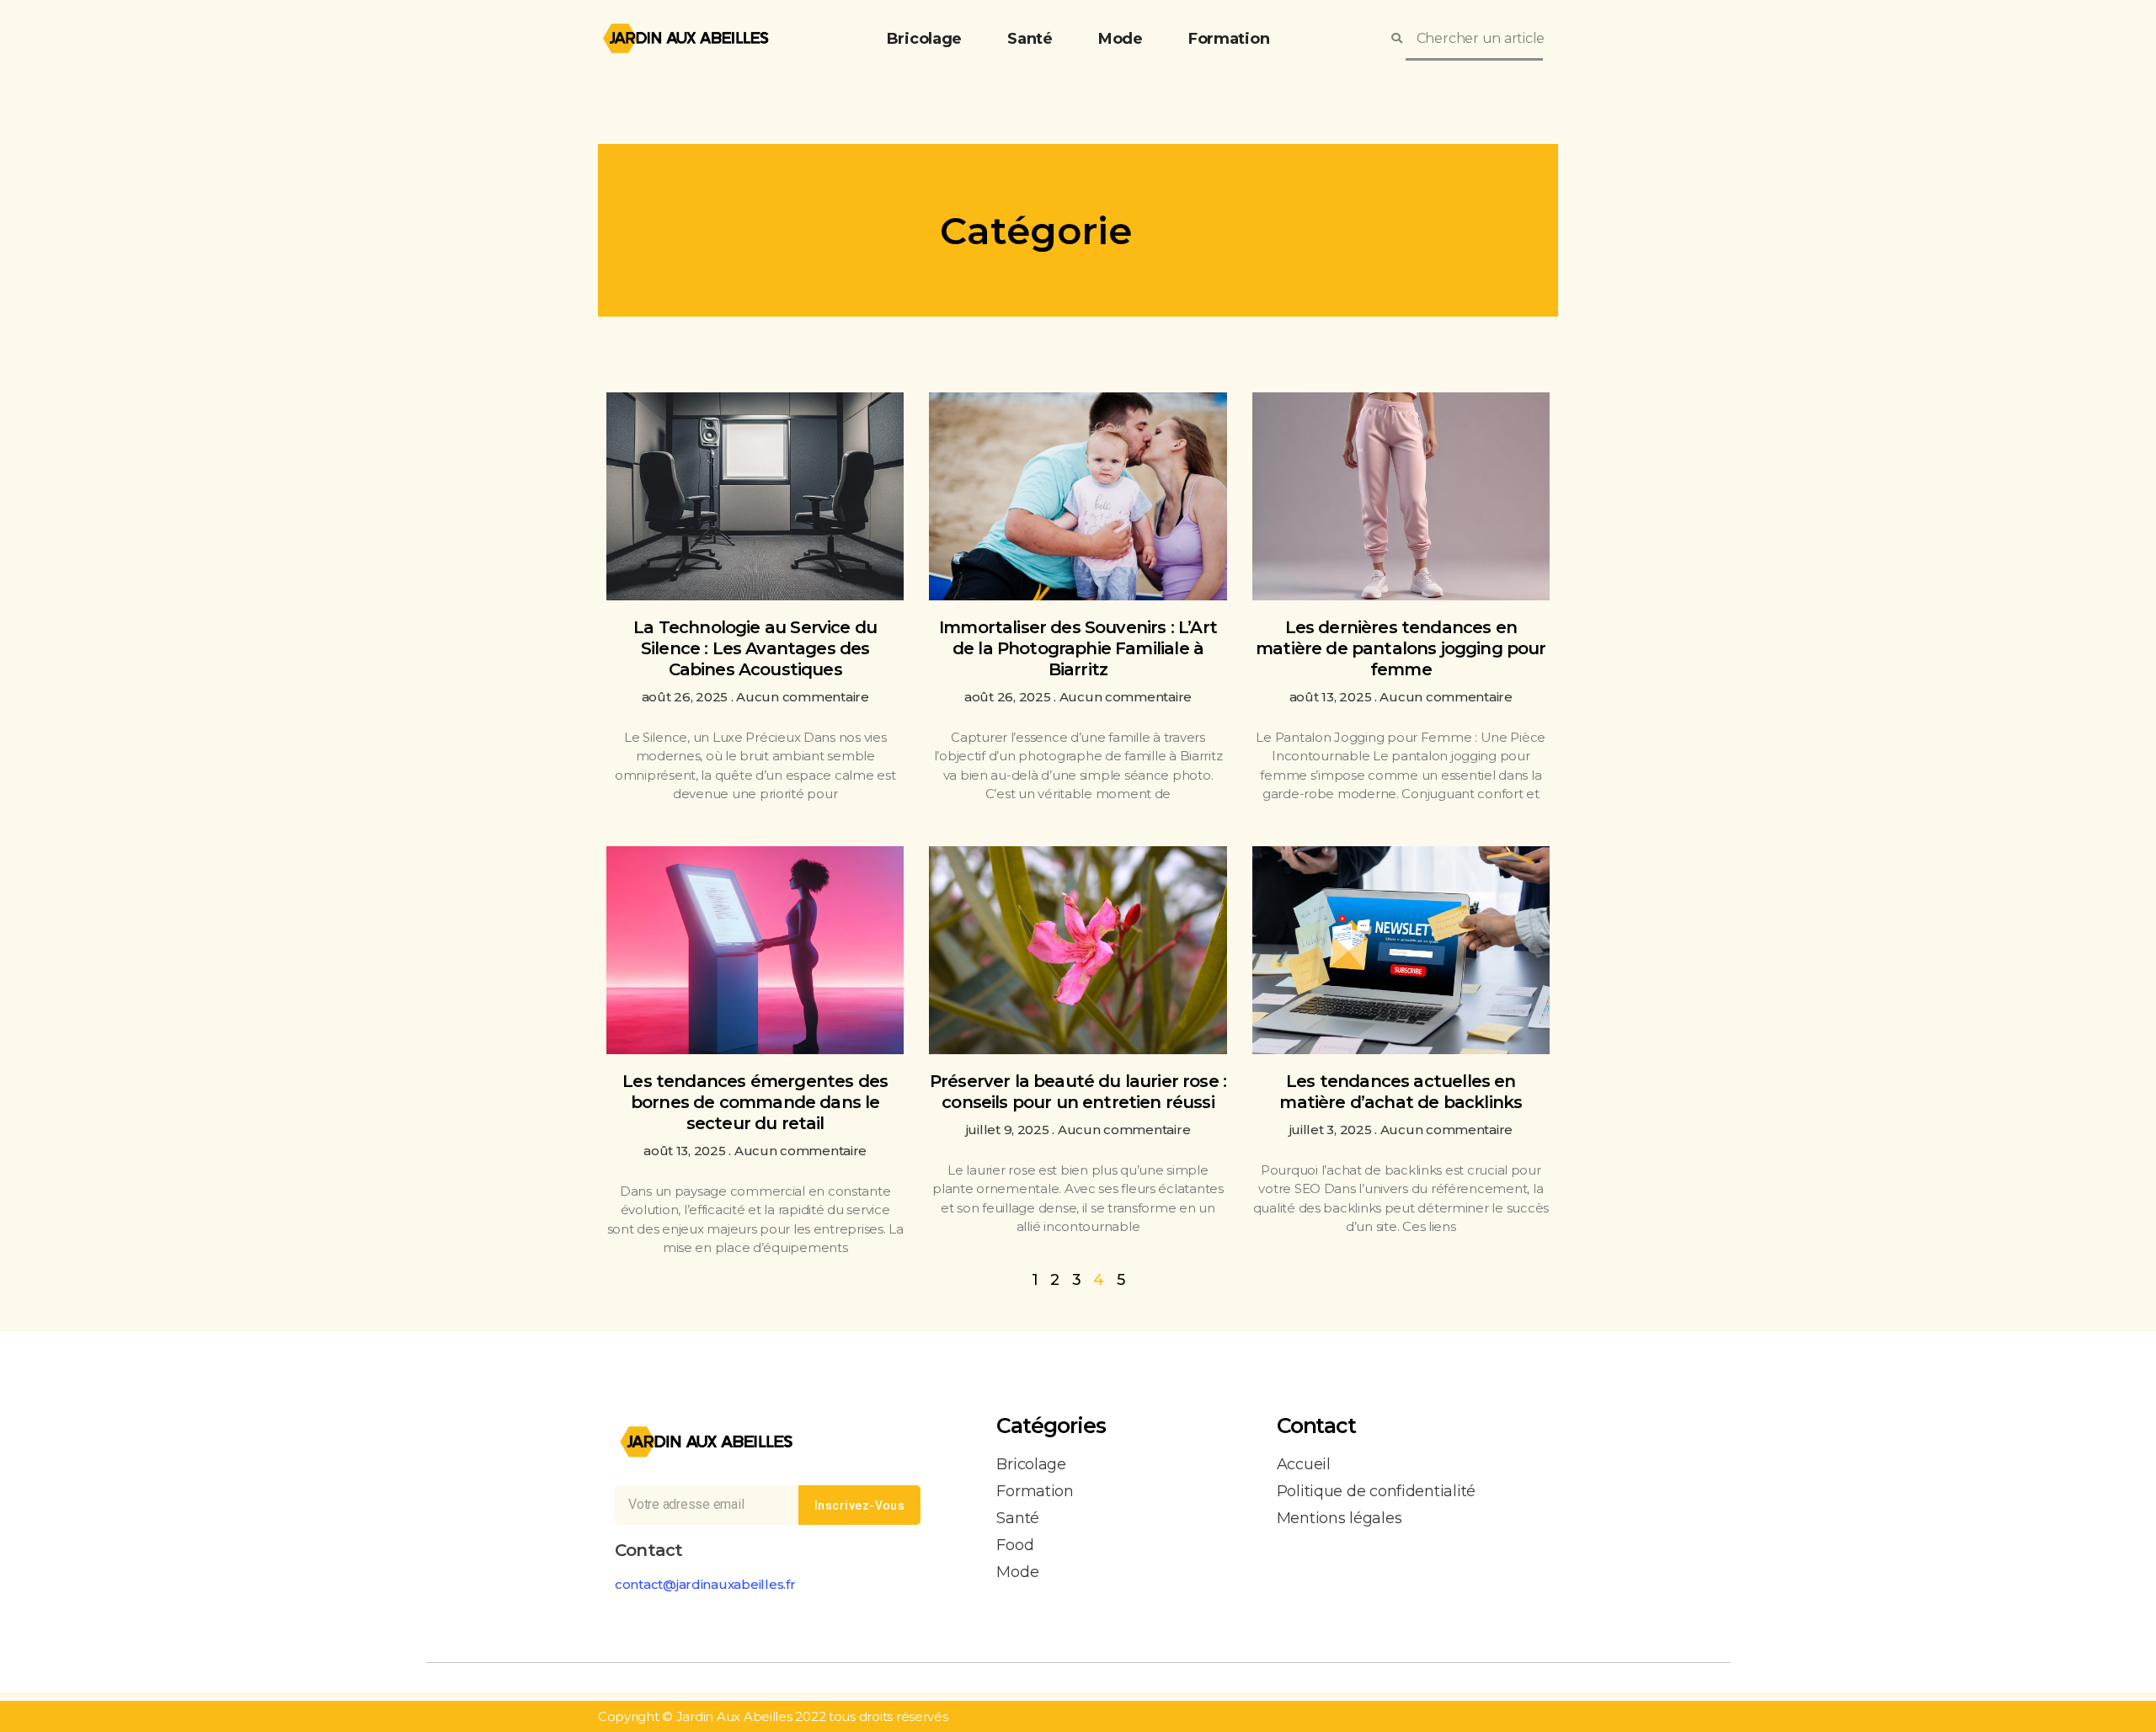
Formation (1229, 39)
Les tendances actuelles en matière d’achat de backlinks (1401, 1092)
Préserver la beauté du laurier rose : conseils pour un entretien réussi (1078, 1092)
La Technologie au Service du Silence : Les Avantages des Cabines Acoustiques (755, 648)
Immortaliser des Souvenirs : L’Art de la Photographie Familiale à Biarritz (1078, 648)
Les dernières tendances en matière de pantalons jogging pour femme (1401, 648)
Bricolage (925, 39)
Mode (1121, 39)
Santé (1030, 39)
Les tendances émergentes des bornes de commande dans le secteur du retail (755, 1102)
